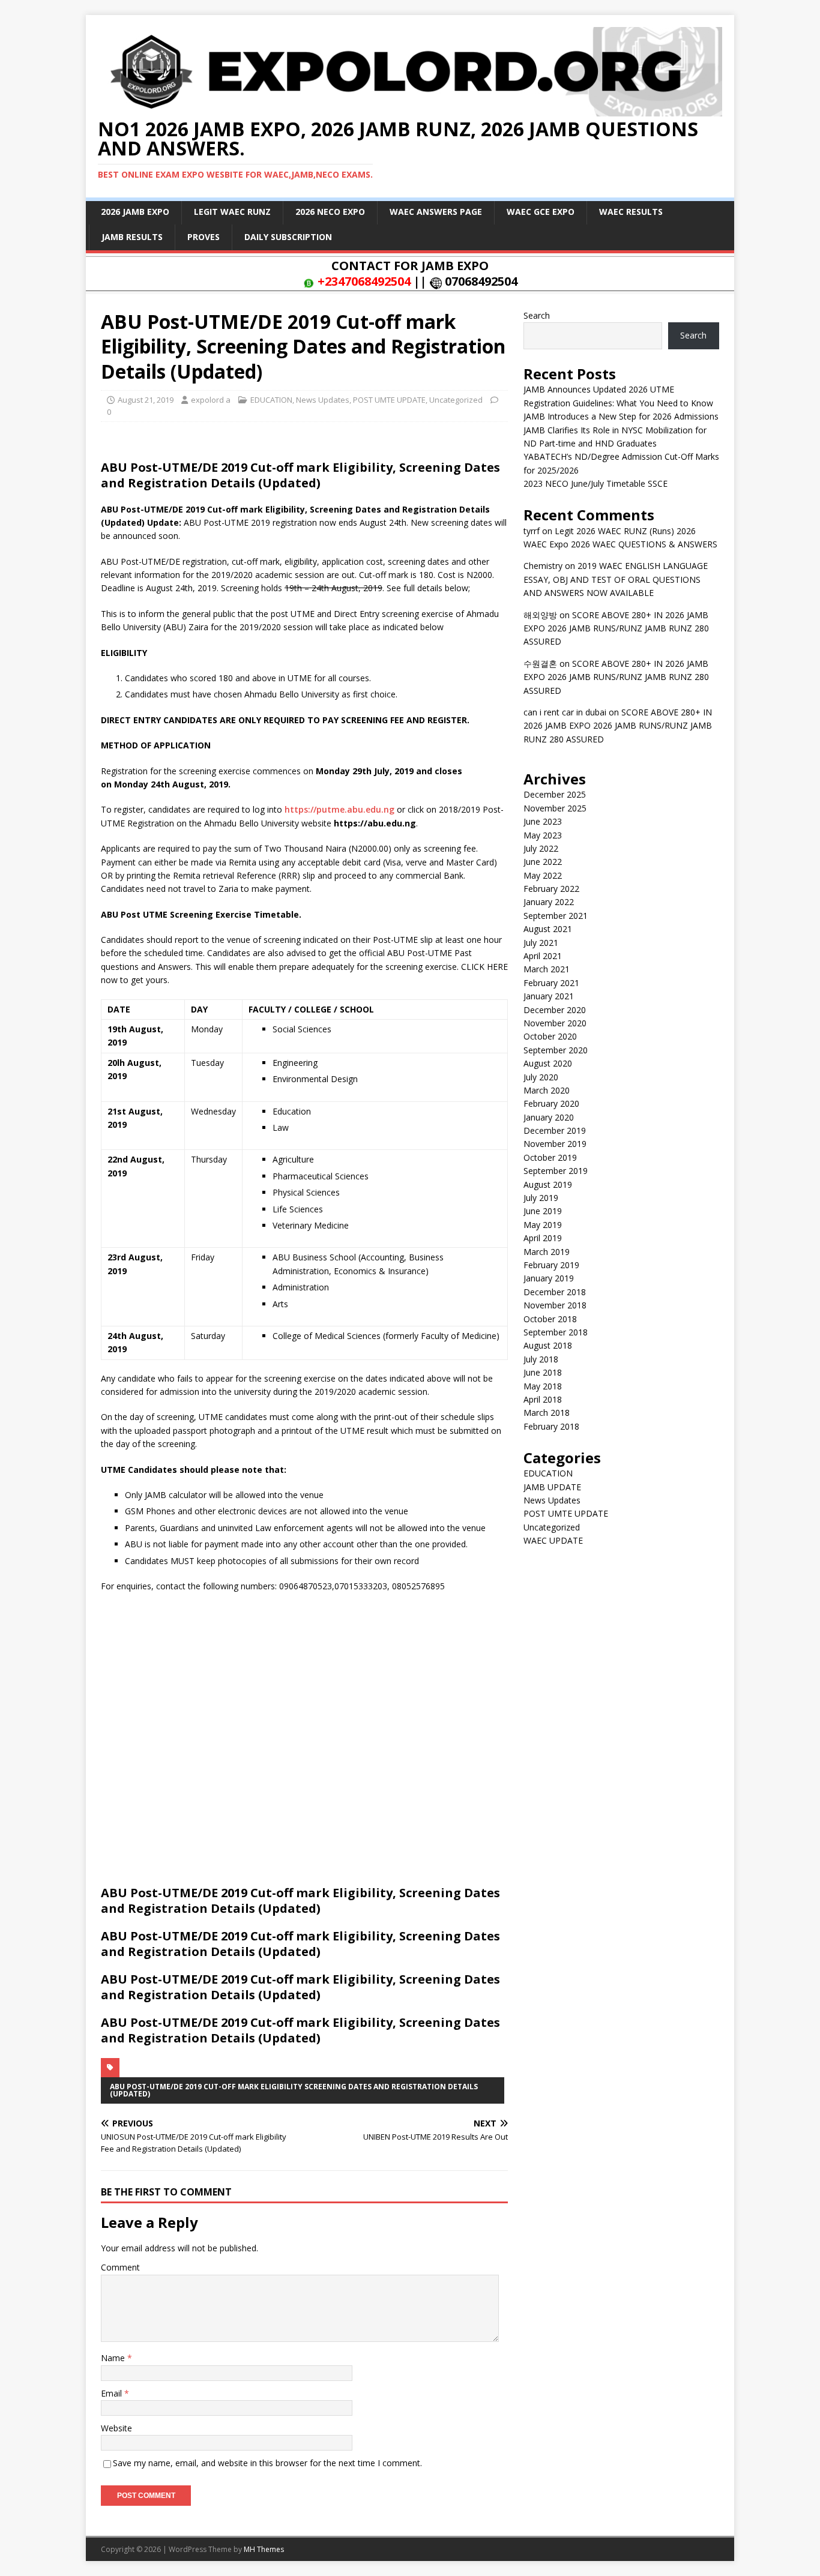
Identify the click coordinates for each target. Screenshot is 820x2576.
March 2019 (547, 1252)
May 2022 (543, 875)
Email (113, 2393)
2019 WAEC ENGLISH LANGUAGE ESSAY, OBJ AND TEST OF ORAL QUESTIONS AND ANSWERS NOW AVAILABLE (616, 579)
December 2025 (555, 794)
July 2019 (541, 1198)
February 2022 (551, 889)
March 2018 (547, 1413)
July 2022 (541, 848)
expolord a (211, 400)
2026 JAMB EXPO (135, 212)
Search (537, 315)
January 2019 (549, 1278)
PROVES (203, 237)
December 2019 (555, 1130)
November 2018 (555, 1305)
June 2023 (543, 821)
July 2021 (541, 943)
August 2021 (548, 929)
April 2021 (543, 956)
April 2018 (543, 1399)
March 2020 (547, 1090)
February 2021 (551, 983)
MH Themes (264, 2549)
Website (116, 2428)
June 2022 (543, 862)
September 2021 (556, 916)
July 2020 (541, 1077)
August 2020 (548, 1063)
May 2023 (543, 835)
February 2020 (551, 1103)
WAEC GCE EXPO (541, 212)
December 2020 (555, 1010)
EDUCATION (271, 400)
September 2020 (556, 1050)
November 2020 (555, 1023)
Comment (120, 2267)
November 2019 (555, 1144)
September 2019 (556, 1171)
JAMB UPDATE (552, 1487)
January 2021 (549, 996)
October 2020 (550, 1036)
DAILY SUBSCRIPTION (288, 237)
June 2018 (543, 1372)
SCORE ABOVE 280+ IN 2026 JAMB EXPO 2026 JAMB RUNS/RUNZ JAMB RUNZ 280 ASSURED (616, 628)
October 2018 (550, 1319)
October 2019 (550, 1157)
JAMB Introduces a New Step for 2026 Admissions (621, 416)
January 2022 (549, 902)
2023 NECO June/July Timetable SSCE (595, 483)
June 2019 (543, 1211)
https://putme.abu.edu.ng (339, 809)
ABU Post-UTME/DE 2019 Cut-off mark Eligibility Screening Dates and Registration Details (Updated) (294, 2090)
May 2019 (543, 1225)
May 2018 (543, 1386)
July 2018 (541, 1359)
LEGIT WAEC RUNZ (232, 212)
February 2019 (551, 1265)
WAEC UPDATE (553, 1540)
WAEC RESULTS (631, 212)
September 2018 (556, 1332)
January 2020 (549, 1117)
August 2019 (548, 1184)
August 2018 (548, 1345)
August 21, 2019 (146, 400)
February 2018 (551, 1426)
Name (114, 2358)
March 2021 (547, 969)
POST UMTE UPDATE (389, 400)
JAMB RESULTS (132, 237)
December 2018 (555, 1292)
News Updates (323, 400)
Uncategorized (456, 400)
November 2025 (555, 808)
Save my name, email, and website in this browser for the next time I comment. (267, 2463)
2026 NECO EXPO (330, 212)
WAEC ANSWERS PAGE (436, 212)
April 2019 (543, 1238)
